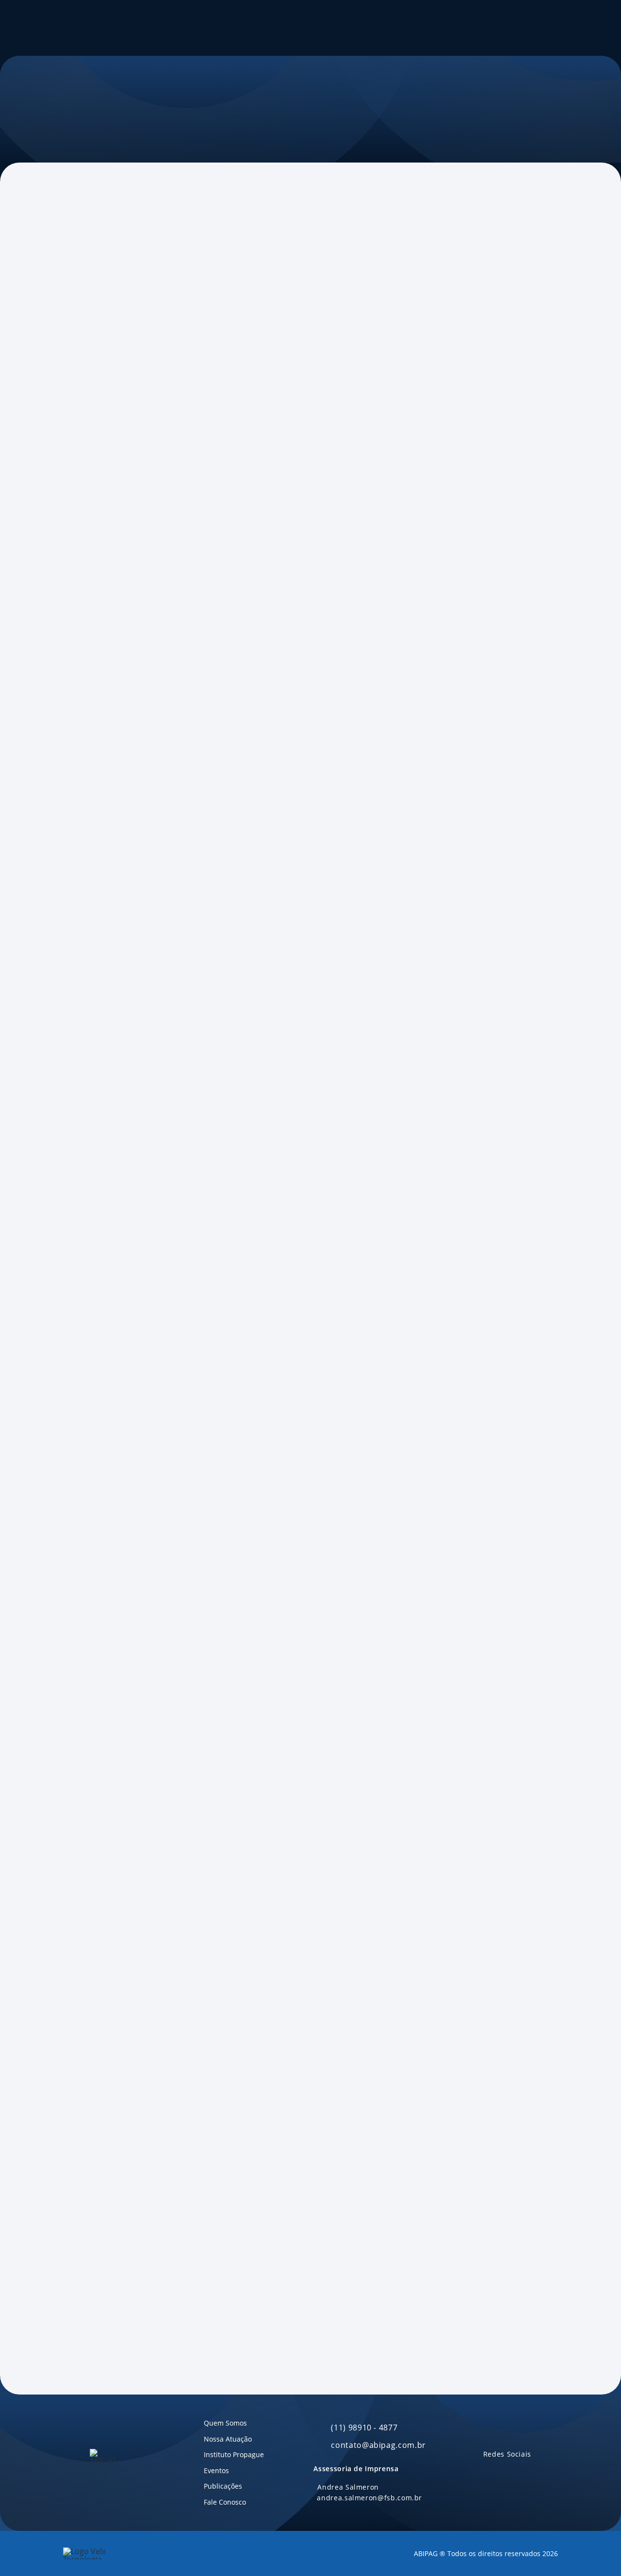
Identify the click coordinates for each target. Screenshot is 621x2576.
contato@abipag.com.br (378, 2445)
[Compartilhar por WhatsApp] (146, 282)
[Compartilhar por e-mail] (165, 282)
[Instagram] (525, 2472)
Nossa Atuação (222, 28)
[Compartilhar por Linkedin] (127, 282)
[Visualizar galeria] (80, 830)
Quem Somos (158, 28)
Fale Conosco (373, 28)
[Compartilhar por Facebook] (88, 282)
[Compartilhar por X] (107, 282)
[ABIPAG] (76, 28)
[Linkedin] (488, 2472)
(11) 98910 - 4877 (364, 2428)
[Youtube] (507, 2472)
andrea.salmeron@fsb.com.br (369, 2498)
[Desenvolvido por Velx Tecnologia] (102, 2553)
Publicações (320, 28)
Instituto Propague (511, 28)
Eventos (277, 28)
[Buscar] (446, 28)
